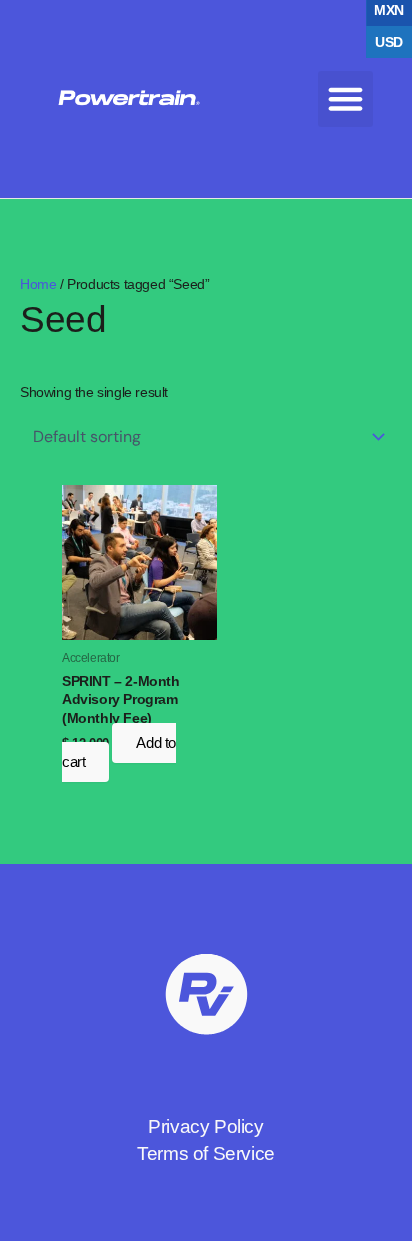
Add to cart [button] (119, 753)
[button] (346, 99)
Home (38, 284)
